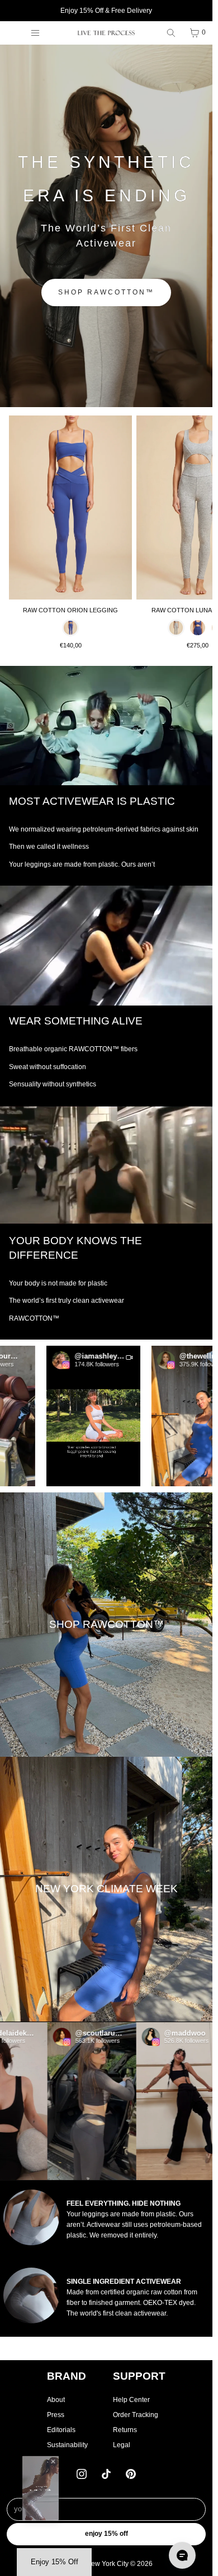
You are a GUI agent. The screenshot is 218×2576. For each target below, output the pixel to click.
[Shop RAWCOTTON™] (106, 1625)
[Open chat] (182, 2555)
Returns (125, 2430)
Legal (122, 2445)
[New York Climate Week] (106, 1889)
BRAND (67, 2376)
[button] (74, 1416)
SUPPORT (139, 2376)
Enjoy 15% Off (106, 2534)
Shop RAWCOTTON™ (106, 292)
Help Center (131, 2400)
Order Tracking (136, 2415)
